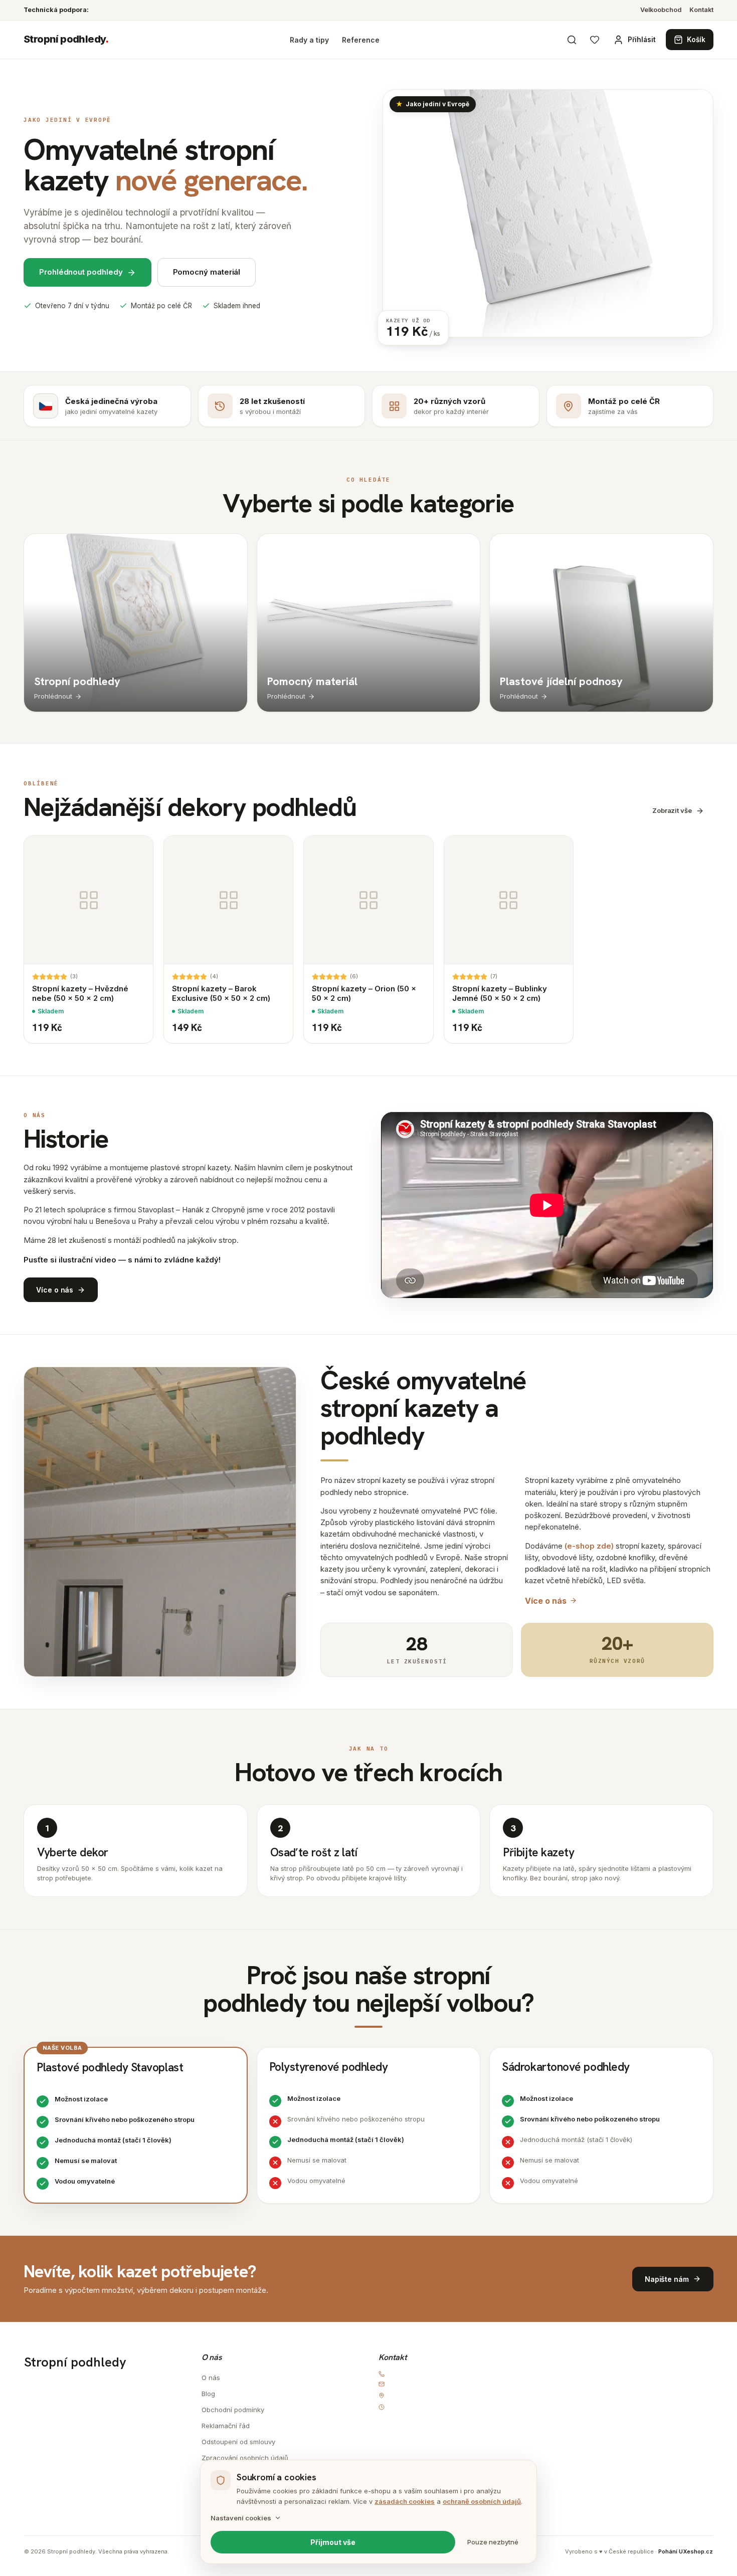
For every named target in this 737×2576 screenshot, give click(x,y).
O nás (211, 2378)
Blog (208, 2394)
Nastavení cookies (241, 2518)
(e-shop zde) (589, 1546)
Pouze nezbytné (493, 2542)
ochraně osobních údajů (482, 2501)
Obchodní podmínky (233, 2410)
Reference (361, 40)
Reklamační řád (226, 2426)
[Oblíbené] (595, 40)
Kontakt (701, 10)
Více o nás (546, 1601)
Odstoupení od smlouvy (238, 2442)
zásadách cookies (405, 2501)
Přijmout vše (333, 2542)
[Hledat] (572, 40)
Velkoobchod (661, 10)
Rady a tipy (309, 40)
